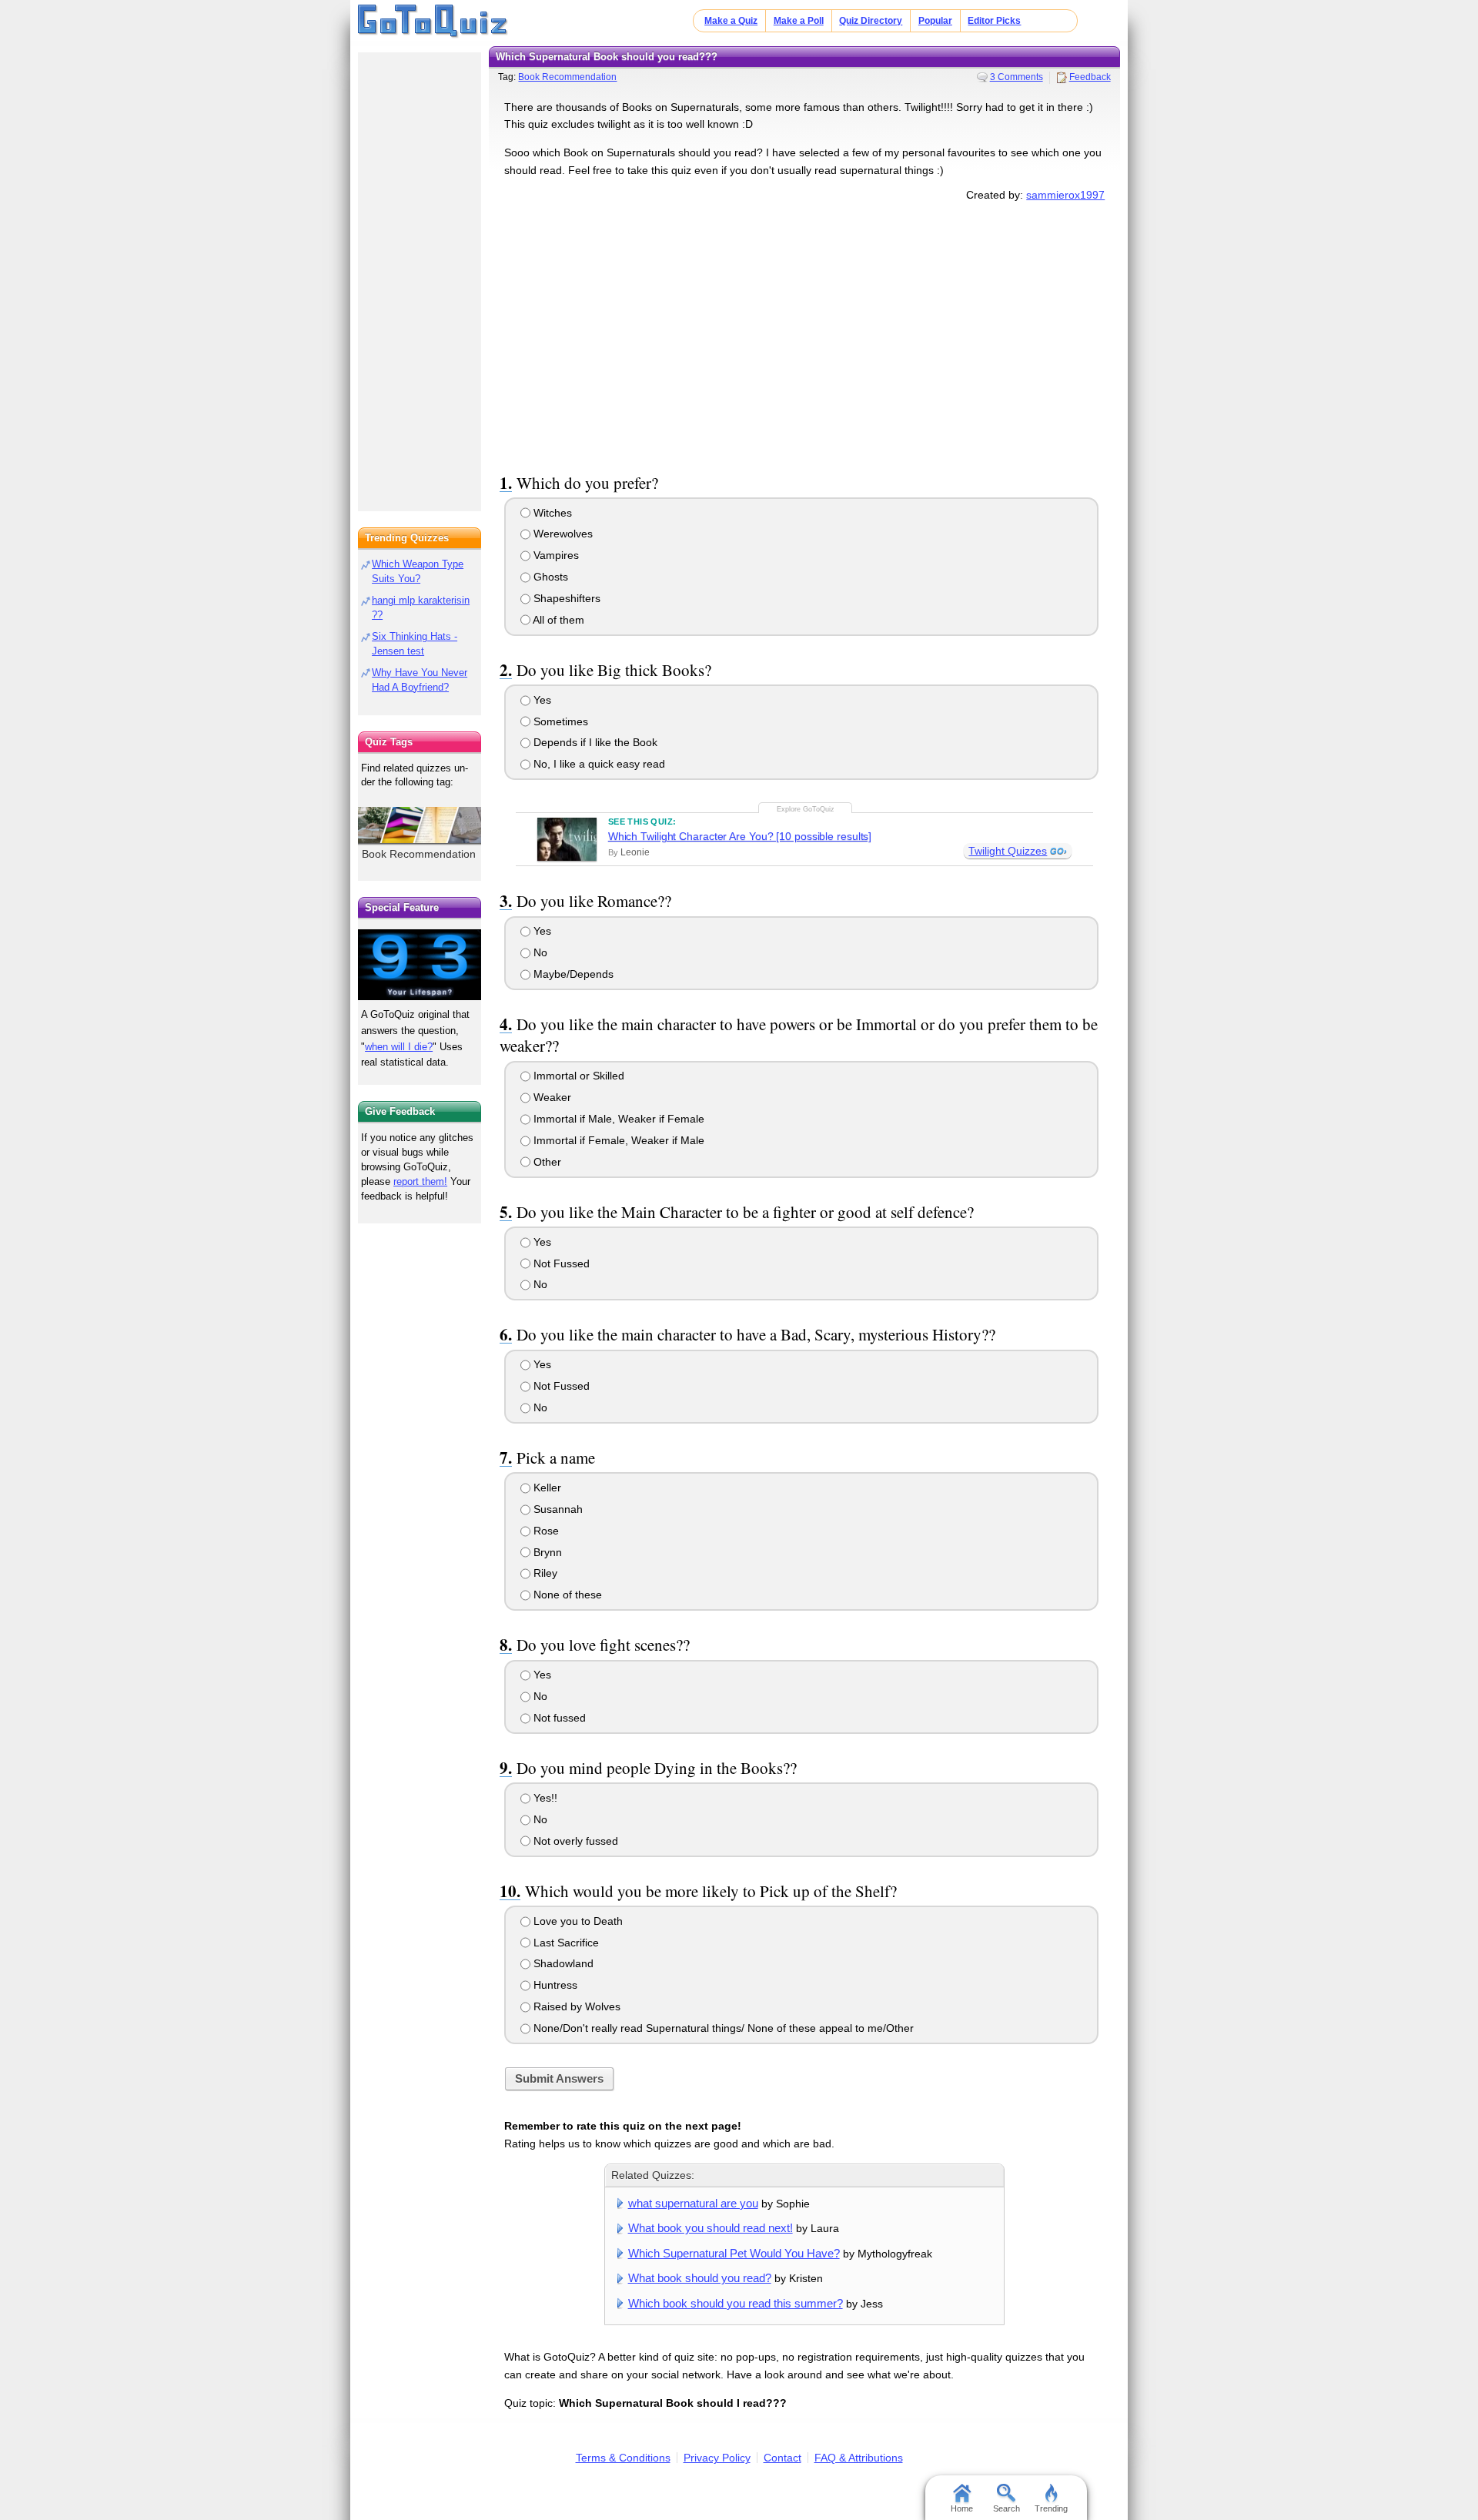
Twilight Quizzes (1008, 851)
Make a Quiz (731, 21)
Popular (935, 21)
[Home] (433, 22)
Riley (544, 1573)
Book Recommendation (567, 77)
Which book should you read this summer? (736, 2303)
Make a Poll (799, 21)
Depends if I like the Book (594, 742)
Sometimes (559, 721)
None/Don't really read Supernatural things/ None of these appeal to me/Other (722, 2028)
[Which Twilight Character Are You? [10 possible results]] (567, 839)
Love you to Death (577, 1921)
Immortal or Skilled (577, 1076)
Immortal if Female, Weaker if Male (617, 1140)
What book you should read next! (711, 2228)
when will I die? (399, 1047)
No (539, 952)
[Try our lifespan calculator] (420, 964)
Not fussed (558, 1718)
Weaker (551, 1097)
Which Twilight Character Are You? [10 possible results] (740, 836)
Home (962, 2508)
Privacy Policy (717, 2458)
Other (546, 1162)
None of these (566, 1595)
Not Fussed (560, 1263)
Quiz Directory (871, 21)
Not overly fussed (574, 1841)
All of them (557, 620)
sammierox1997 (1065, 195)
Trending (1051, 2508)
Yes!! (544, 1798)
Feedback (1090, 77)
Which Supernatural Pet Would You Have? (734, 2253)
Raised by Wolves (575, 2006)
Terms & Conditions (623, 2458)
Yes (541, 700)
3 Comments (1017, 77)
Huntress (554, 1985)
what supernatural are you (693, 2203)
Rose (545, 1531)
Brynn (546, 1552)
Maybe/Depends (572, 974)
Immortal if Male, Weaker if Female (617, 1119)
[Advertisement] (804, 334)
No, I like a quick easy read (598, 764)
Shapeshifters (565, 598)
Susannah (557, 1509)
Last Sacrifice (565, 1943)
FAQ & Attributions (859, 2458)
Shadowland (562, 1963)
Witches (551, 513)
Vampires (555, 555)
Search (1007, 2508)
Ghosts (549, 577)
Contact (782, 2458)
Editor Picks (994, 21)
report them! (420, 1181)
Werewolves (562, 534)
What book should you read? (700, 2278)
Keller (546, 1488)
